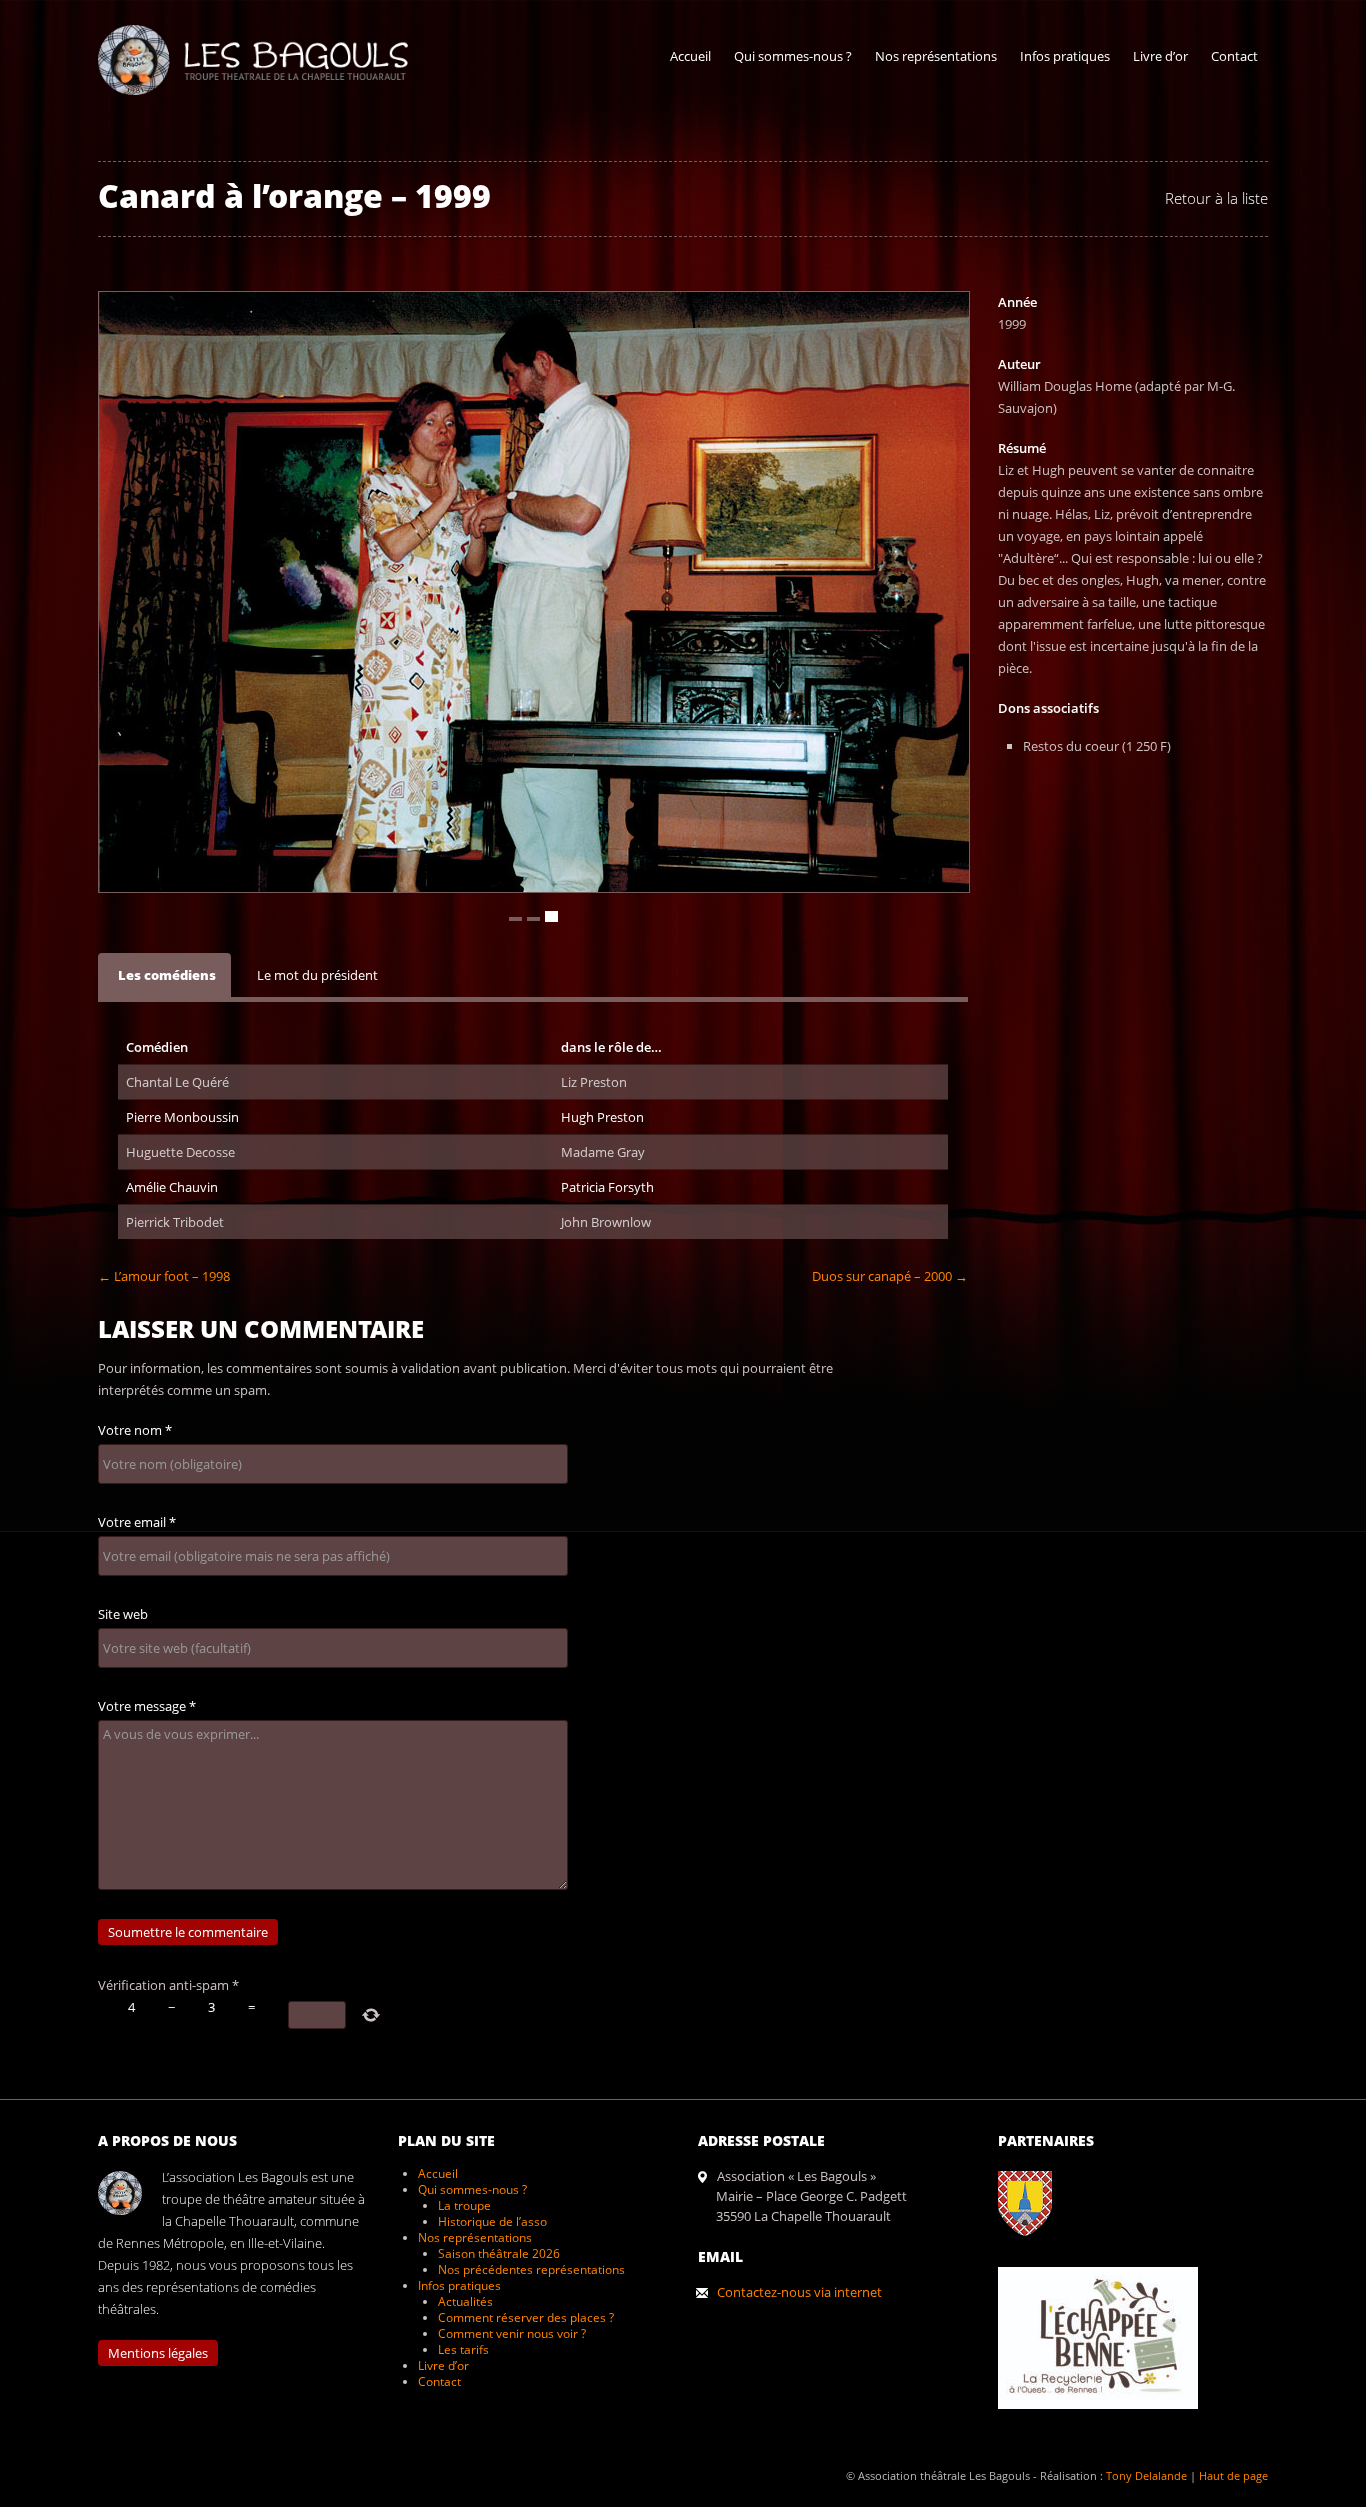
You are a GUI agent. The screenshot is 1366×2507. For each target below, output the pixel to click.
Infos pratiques (1065, 56)
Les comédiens (167, 975)
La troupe (464, 2205)
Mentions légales (158, 2353)
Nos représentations (936, 56)
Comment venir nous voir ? (512, 2333)
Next (952, 330)
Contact (1234, 56)
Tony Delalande (1146, 2475)
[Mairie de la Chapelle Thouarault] (1035, 2251)
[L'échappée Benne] (1108, 2424)
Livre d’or (1160, 56)
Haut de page (1233, 2475)
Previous (880, 330)
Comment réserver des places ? (526, 2317)
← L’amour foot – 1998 (164, 1276)
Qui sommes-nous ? (793, 56)
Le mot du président (317, 975)
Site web (123, 1614)
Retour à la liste (1216, 198)
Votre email (137, 1522)
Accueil (690, 56)
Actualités (465, 2301)
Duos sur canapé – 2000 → (890, 1276)
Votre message (147, 1706)
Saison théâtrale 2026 (499, 2253)
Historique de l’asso (492, 2221)
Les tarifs (463, 2349)
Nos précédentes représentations (531, 2269)
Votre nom (135, 1430)
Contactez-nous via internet (799, 2292)
